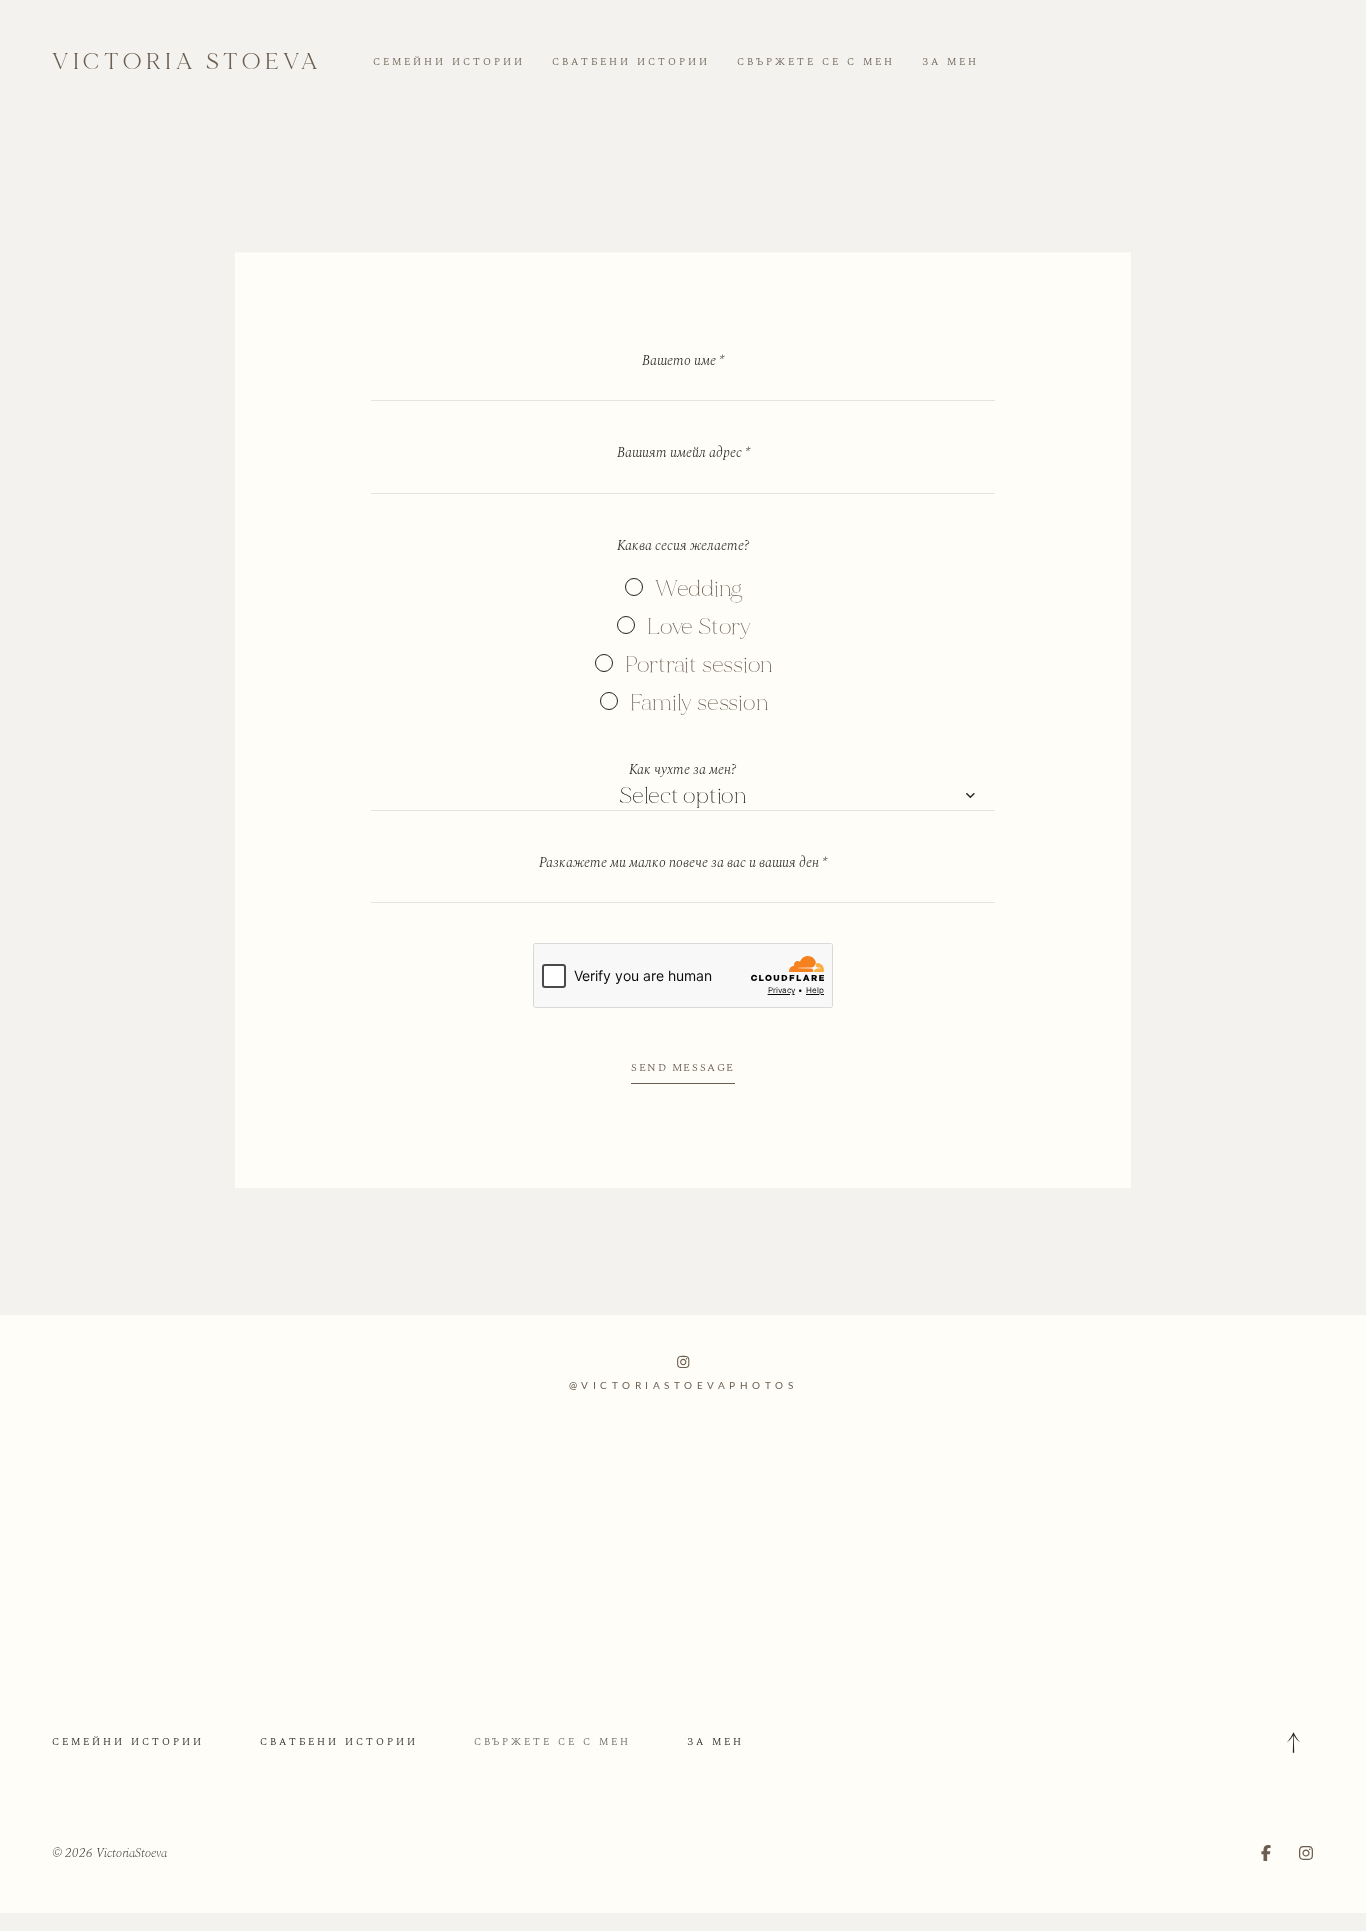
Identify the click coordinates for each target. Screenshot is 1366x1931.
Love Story (699, 626)
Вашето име (683, 360)
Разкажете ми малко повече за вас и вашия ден (683, 862)
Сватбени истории (631, 62)
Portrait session (699, 664)
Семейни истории (449, 62)
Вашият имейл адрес (683, 452)
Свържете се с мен (816, 62)
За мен (950, 62)
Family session (699, 702)
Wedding (699, 588)
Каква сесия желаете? (683, 545)
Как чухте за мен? (683, 769)
